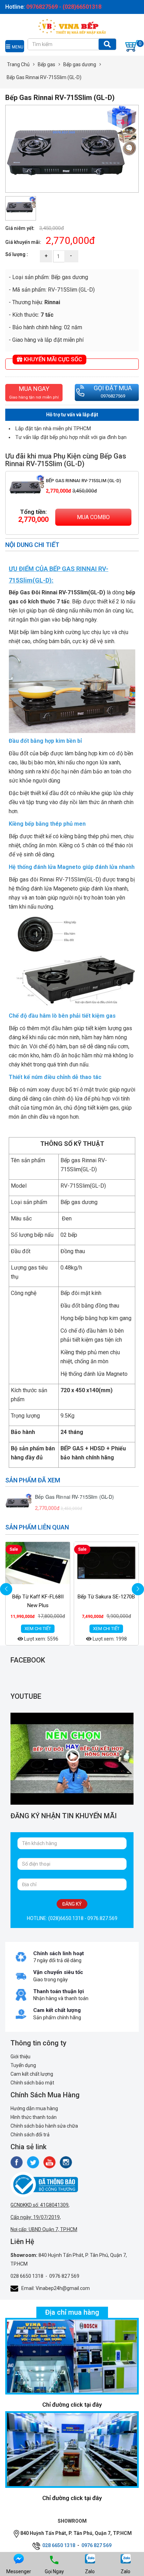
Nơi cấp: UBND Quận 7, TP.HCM (44, 2229)
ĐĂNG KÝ (72, 1904)
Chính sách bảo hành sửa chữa (44, 2126)
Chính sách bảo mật (32, 2083)
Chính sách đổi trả (30, 2135)
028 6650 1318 (27, 2276)
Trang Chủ (18, 64)
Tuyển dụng (23, 2065)
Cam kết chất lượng (32, 2074)
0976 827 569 (64, 2276)
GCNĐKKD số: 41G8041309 (39, 2205)
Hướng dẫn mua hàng (34, 2108)
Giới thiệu (20, 2057)
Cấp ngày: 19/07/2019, (36, 2217)
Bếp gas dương (80, 64)
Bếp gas (46, 64)
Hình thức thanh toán (34, 2117)
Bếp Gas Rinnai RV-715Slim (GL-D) (83, 481)
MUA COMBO (93, 517)
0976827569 (113, 396)
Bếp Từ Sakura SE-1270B (106, 1597)
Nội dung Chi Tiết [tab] (32, 545)
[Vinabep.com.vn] (72, 26)
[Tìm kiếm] (107, 44)
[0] (132, 46)
